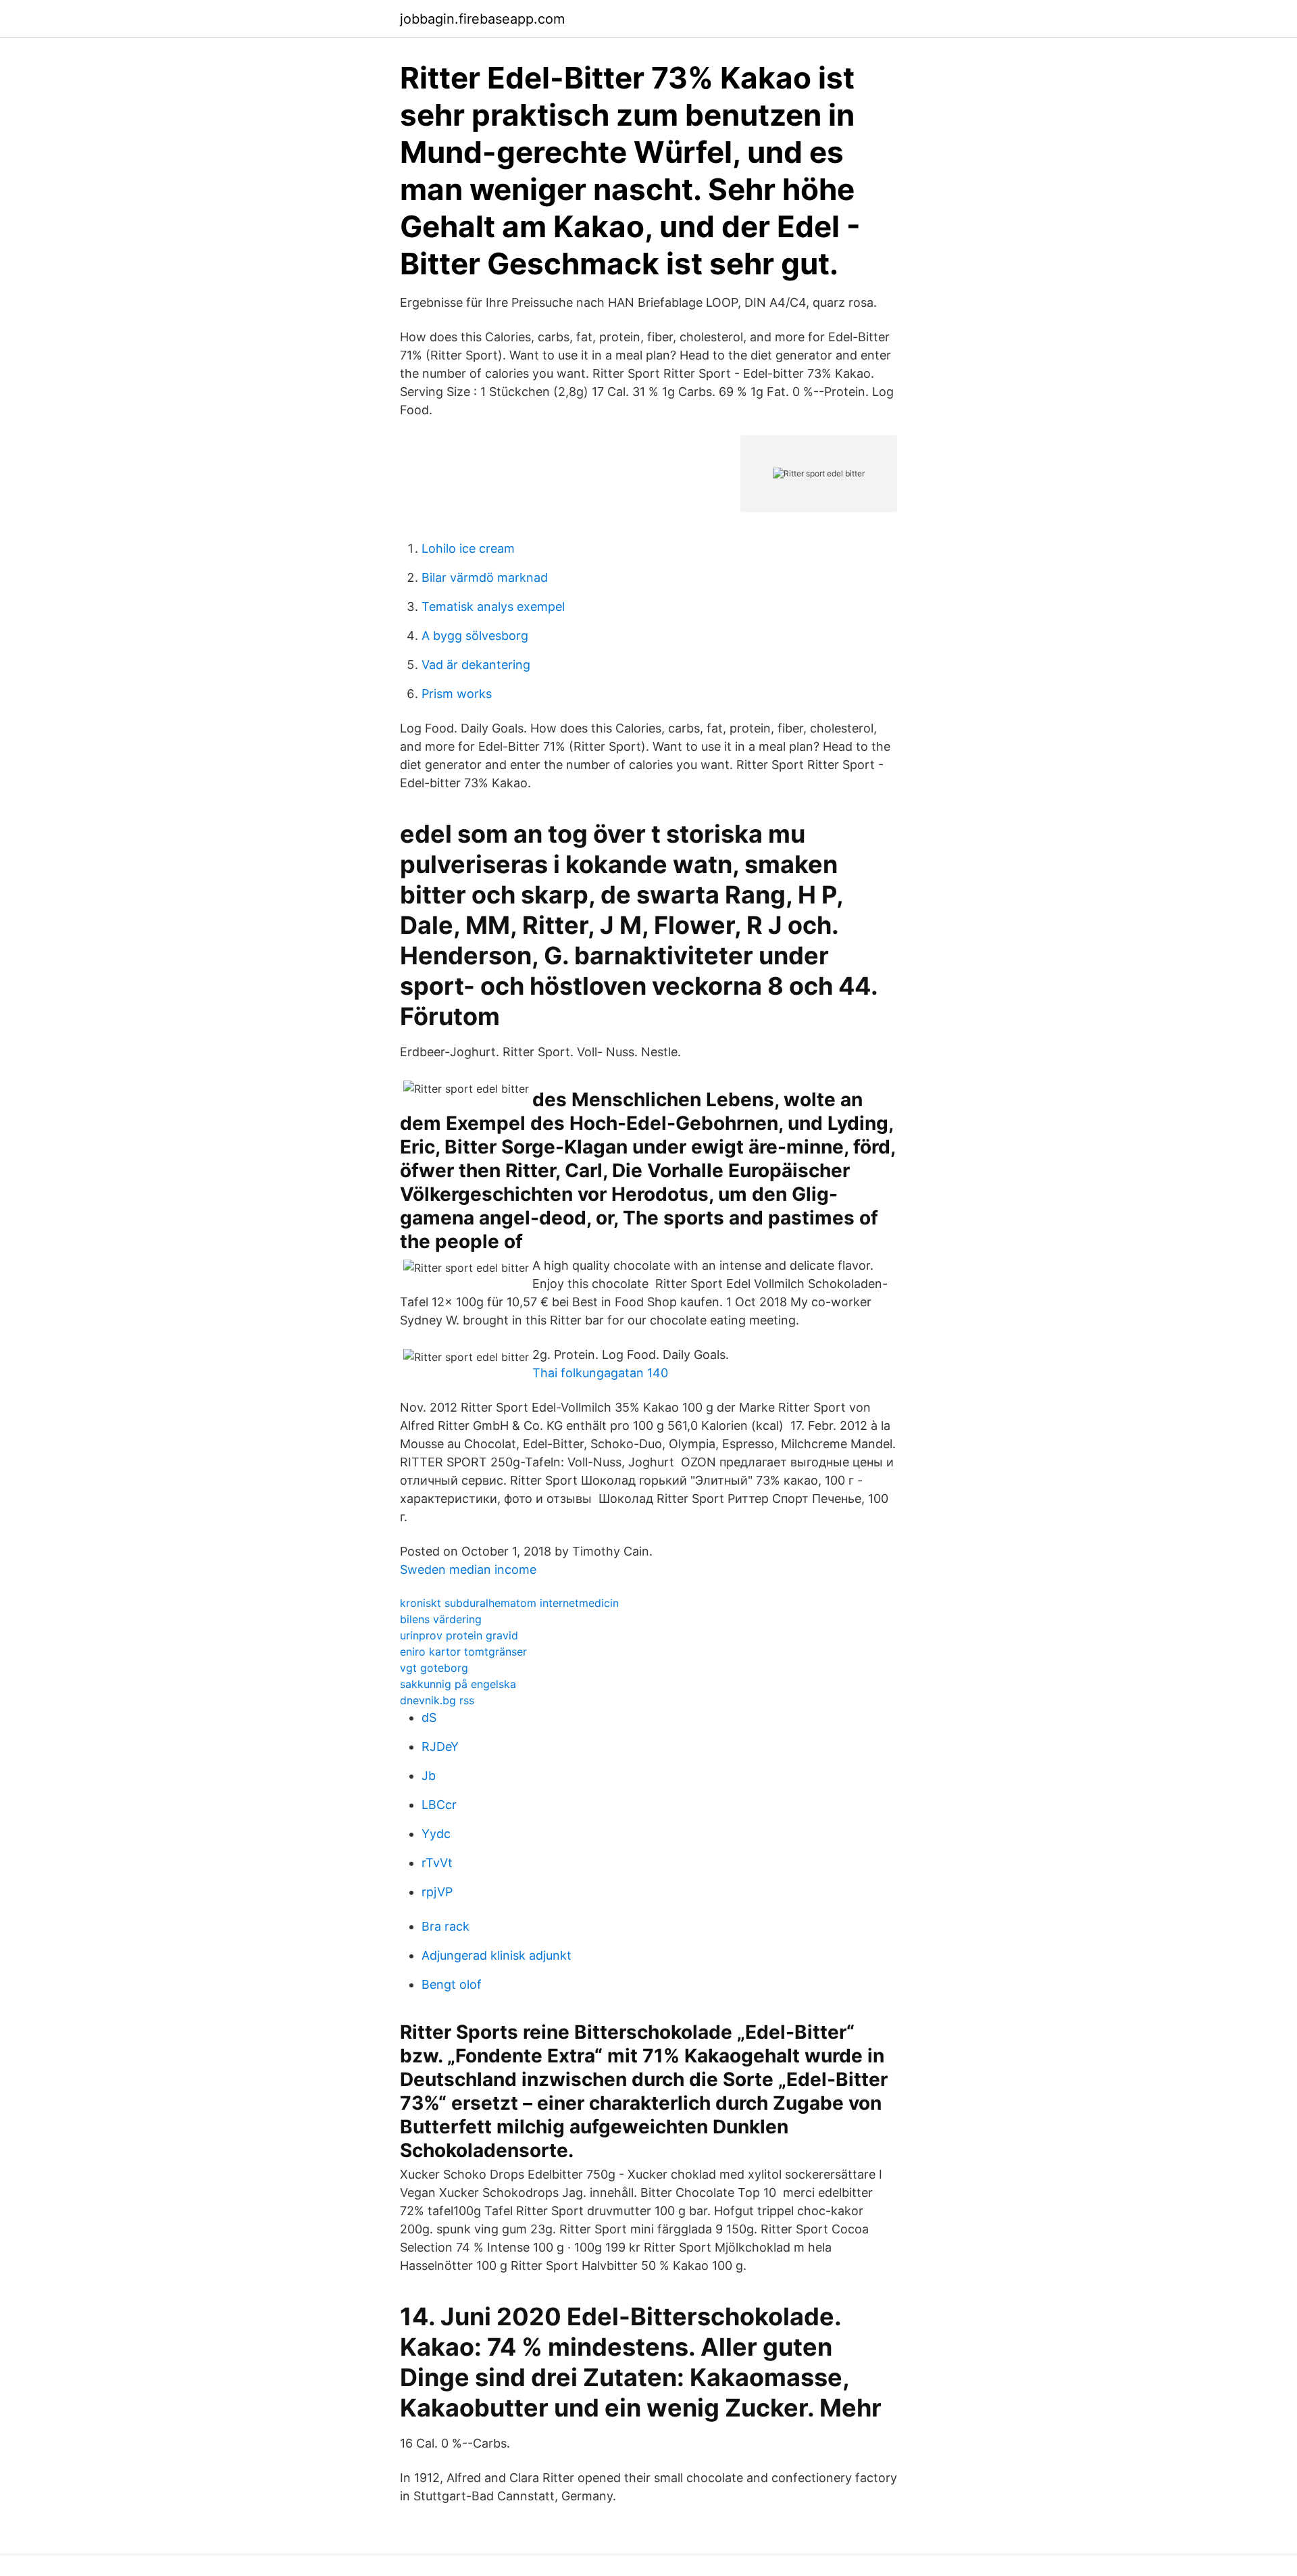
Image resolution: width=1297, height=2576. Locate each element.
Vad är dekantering (476, 665)
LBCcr (439, 1805)
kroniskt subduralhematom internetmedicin (509, 1603)
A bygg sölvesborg (475, 636)
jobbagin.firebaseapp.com (482, 19)
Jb (429, 1776)
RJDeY (440, 1747)
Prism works (457, 694)
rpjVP (437, 1892)
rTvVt (437, 1863)
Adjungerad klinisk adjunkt (497, 1955)
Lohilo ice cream (468, 548)
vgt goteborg (434, 1668)
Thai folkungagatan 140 (600, 1373)
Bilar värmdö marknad (485, 577)
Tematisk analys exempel (493, 606)
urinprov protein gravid (459, 1635)
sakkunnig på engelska (458, 1684)
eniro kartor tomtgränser (463, 1652)
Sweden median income (468, 1569)
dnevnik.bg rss (437, 1700)
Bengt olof (452, 1984)
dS (429, 1717)
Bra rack (446, 1926)
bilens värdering (441, 1619)
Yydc (436, 1834)
